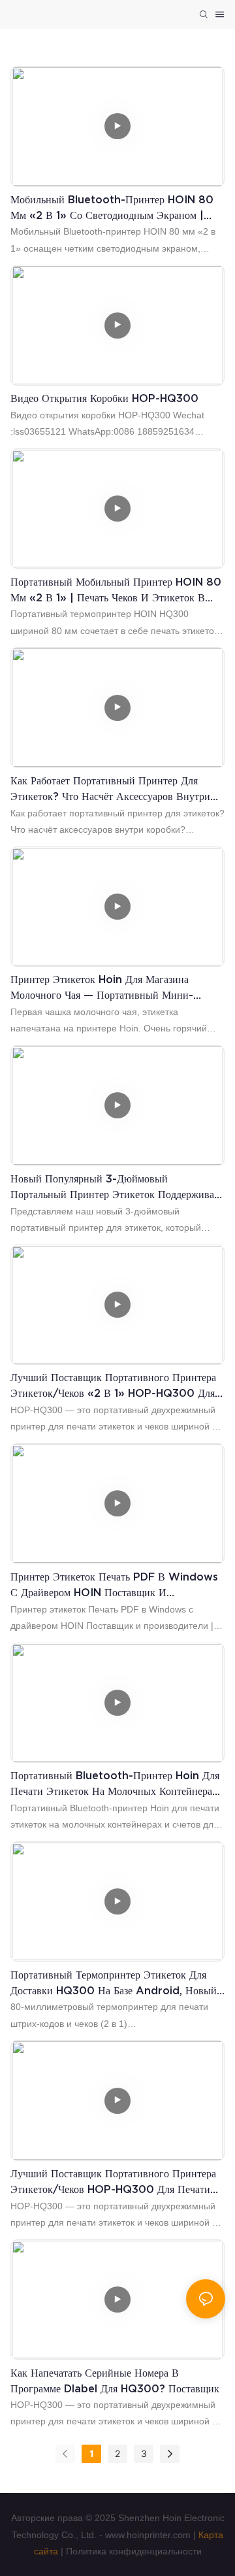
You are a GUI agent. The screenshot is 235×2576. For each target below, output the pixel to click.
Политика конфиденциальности (134, 2551)
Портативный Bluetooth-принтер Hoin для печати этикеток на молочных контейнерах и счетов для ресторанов (115, 1784)
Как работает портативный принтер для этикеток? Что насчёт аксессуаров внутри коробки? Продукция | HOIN (110, 789)
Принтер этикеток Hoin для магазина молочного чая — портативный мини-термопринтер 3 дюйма (102, 988)
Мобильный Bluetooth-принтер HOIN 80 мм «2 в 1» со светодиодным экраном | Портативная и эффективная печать (112, 208)
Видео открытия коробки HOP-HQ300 (104, 398)
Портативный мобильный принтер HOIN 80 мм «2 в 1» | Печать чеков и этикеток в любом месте (116, 591)
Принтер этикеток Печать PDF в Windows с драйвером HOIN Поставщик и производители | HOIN (114, 1585)
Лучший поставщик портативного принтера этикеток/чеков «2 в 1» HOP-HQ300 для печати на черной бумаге (113, 1386)
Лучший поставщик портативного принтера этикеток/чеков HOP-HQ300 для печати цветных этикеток (113, 2182)
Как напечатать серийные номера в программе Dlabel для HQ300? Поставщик (115, 2381)
